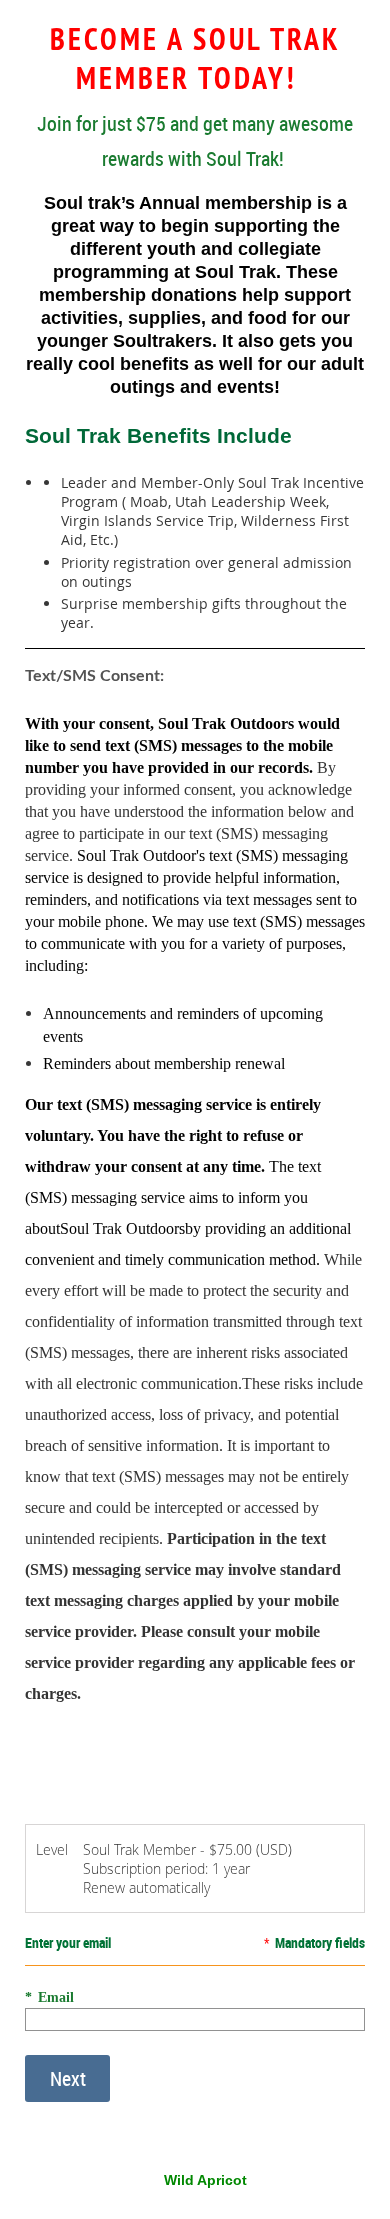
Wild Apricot (205, 2180)
